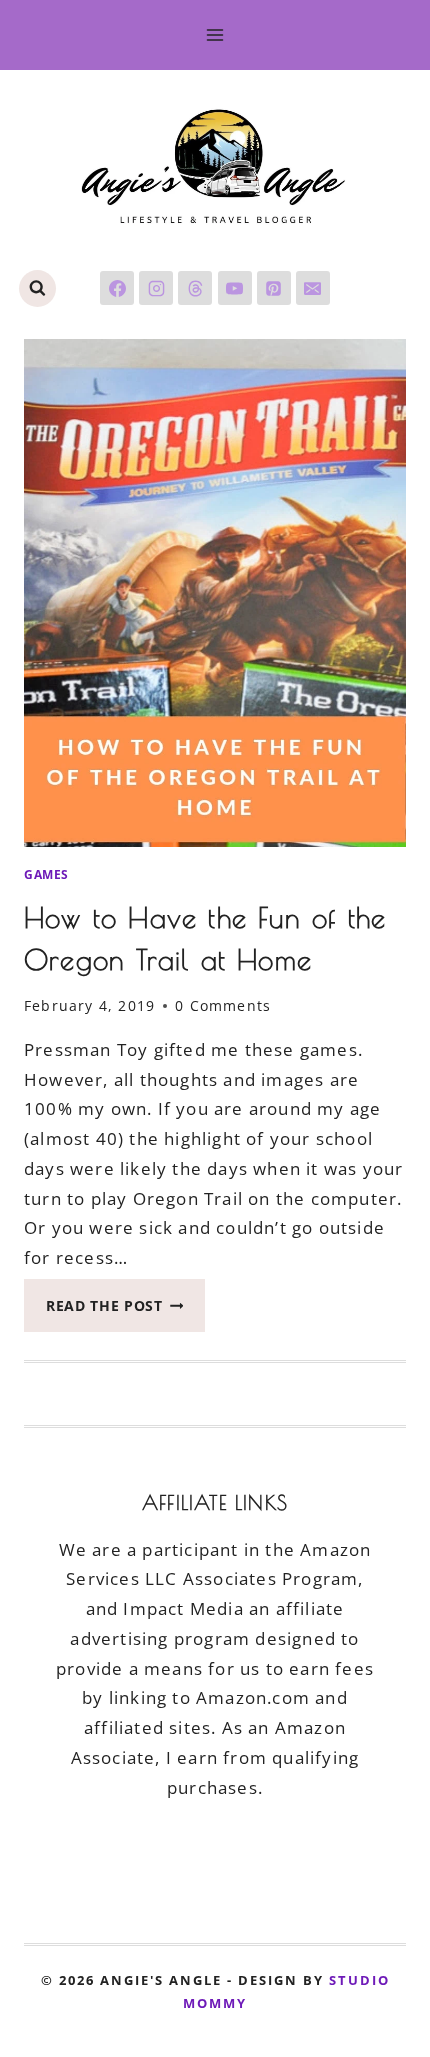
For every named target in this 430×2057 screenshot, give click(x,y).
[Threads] (195, 288)
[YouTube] (235, 288)
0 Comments (223, 1005)
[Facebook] (117, 288)
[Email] (313, 288)
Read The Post (125, 1311)
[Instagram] (156, 288)
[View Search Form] (37, 288)
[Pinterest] (274, 288)
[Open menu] (215, 34)
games (46, 874)
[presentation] (215, 593)
